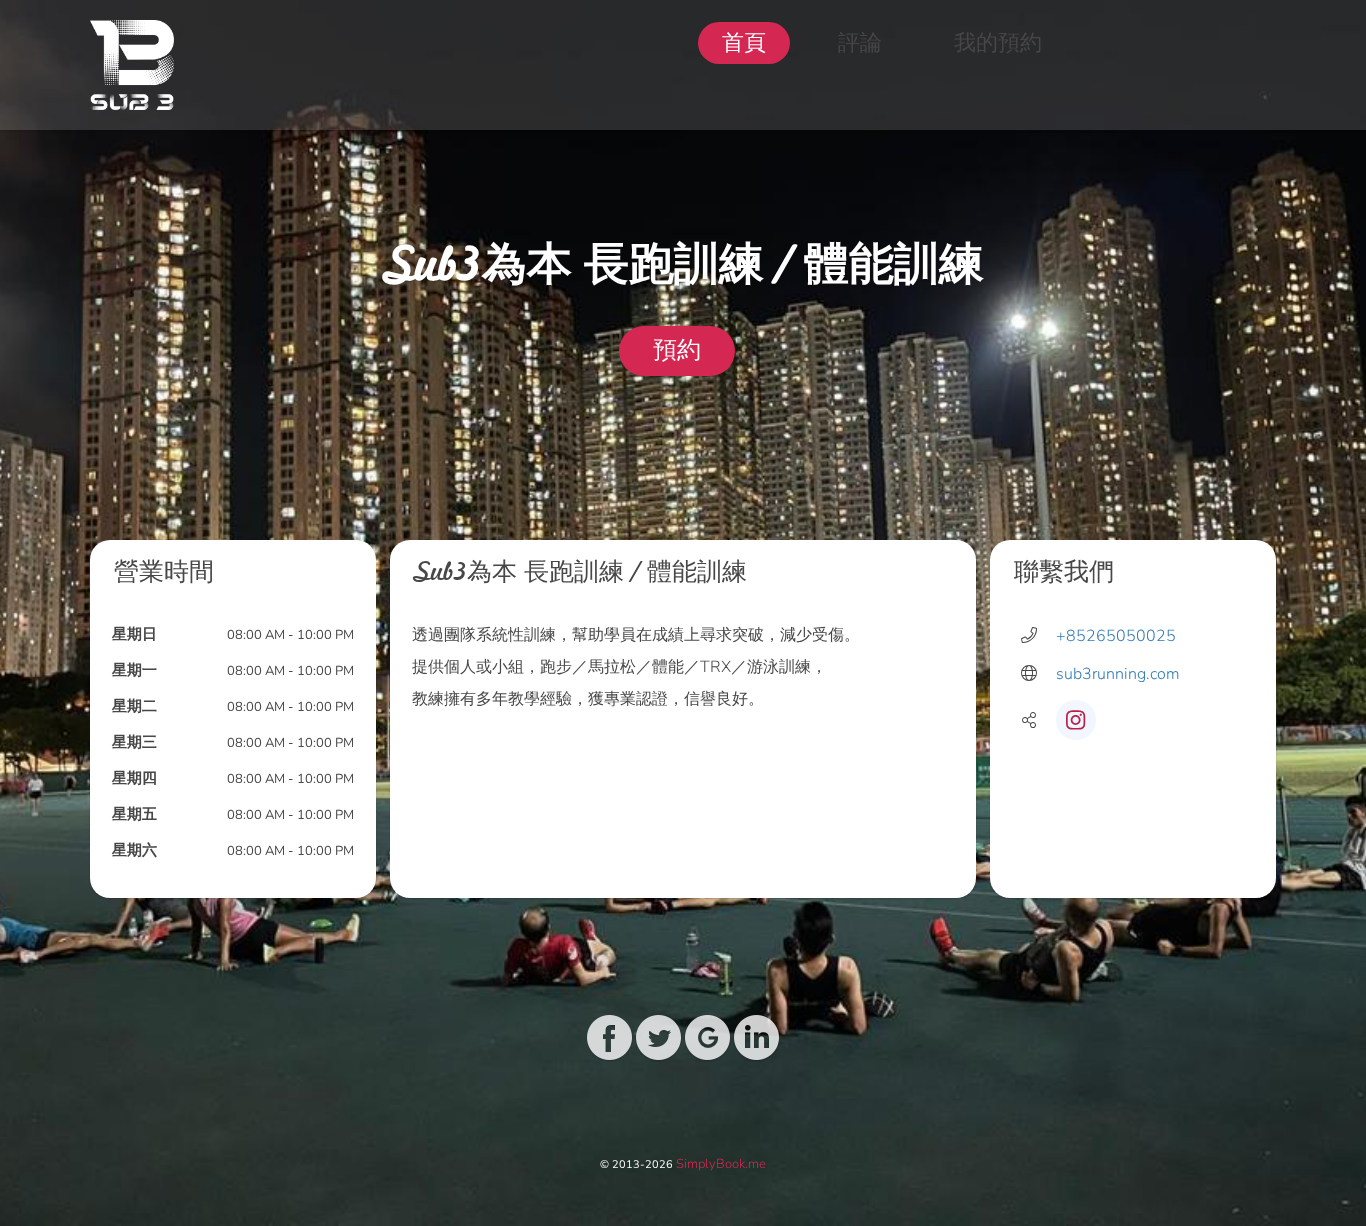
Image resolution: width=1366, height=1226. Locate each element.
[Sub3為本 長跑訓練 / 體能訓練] (132, 65)
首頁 (744, 43)
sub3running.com (1118, 674)
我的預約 (998, 43)
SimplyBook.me (721, 1164)
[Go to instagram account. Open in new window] (1076, 720)
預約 (677, 351)
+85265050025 (1116, 636)
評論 (860, 43)
